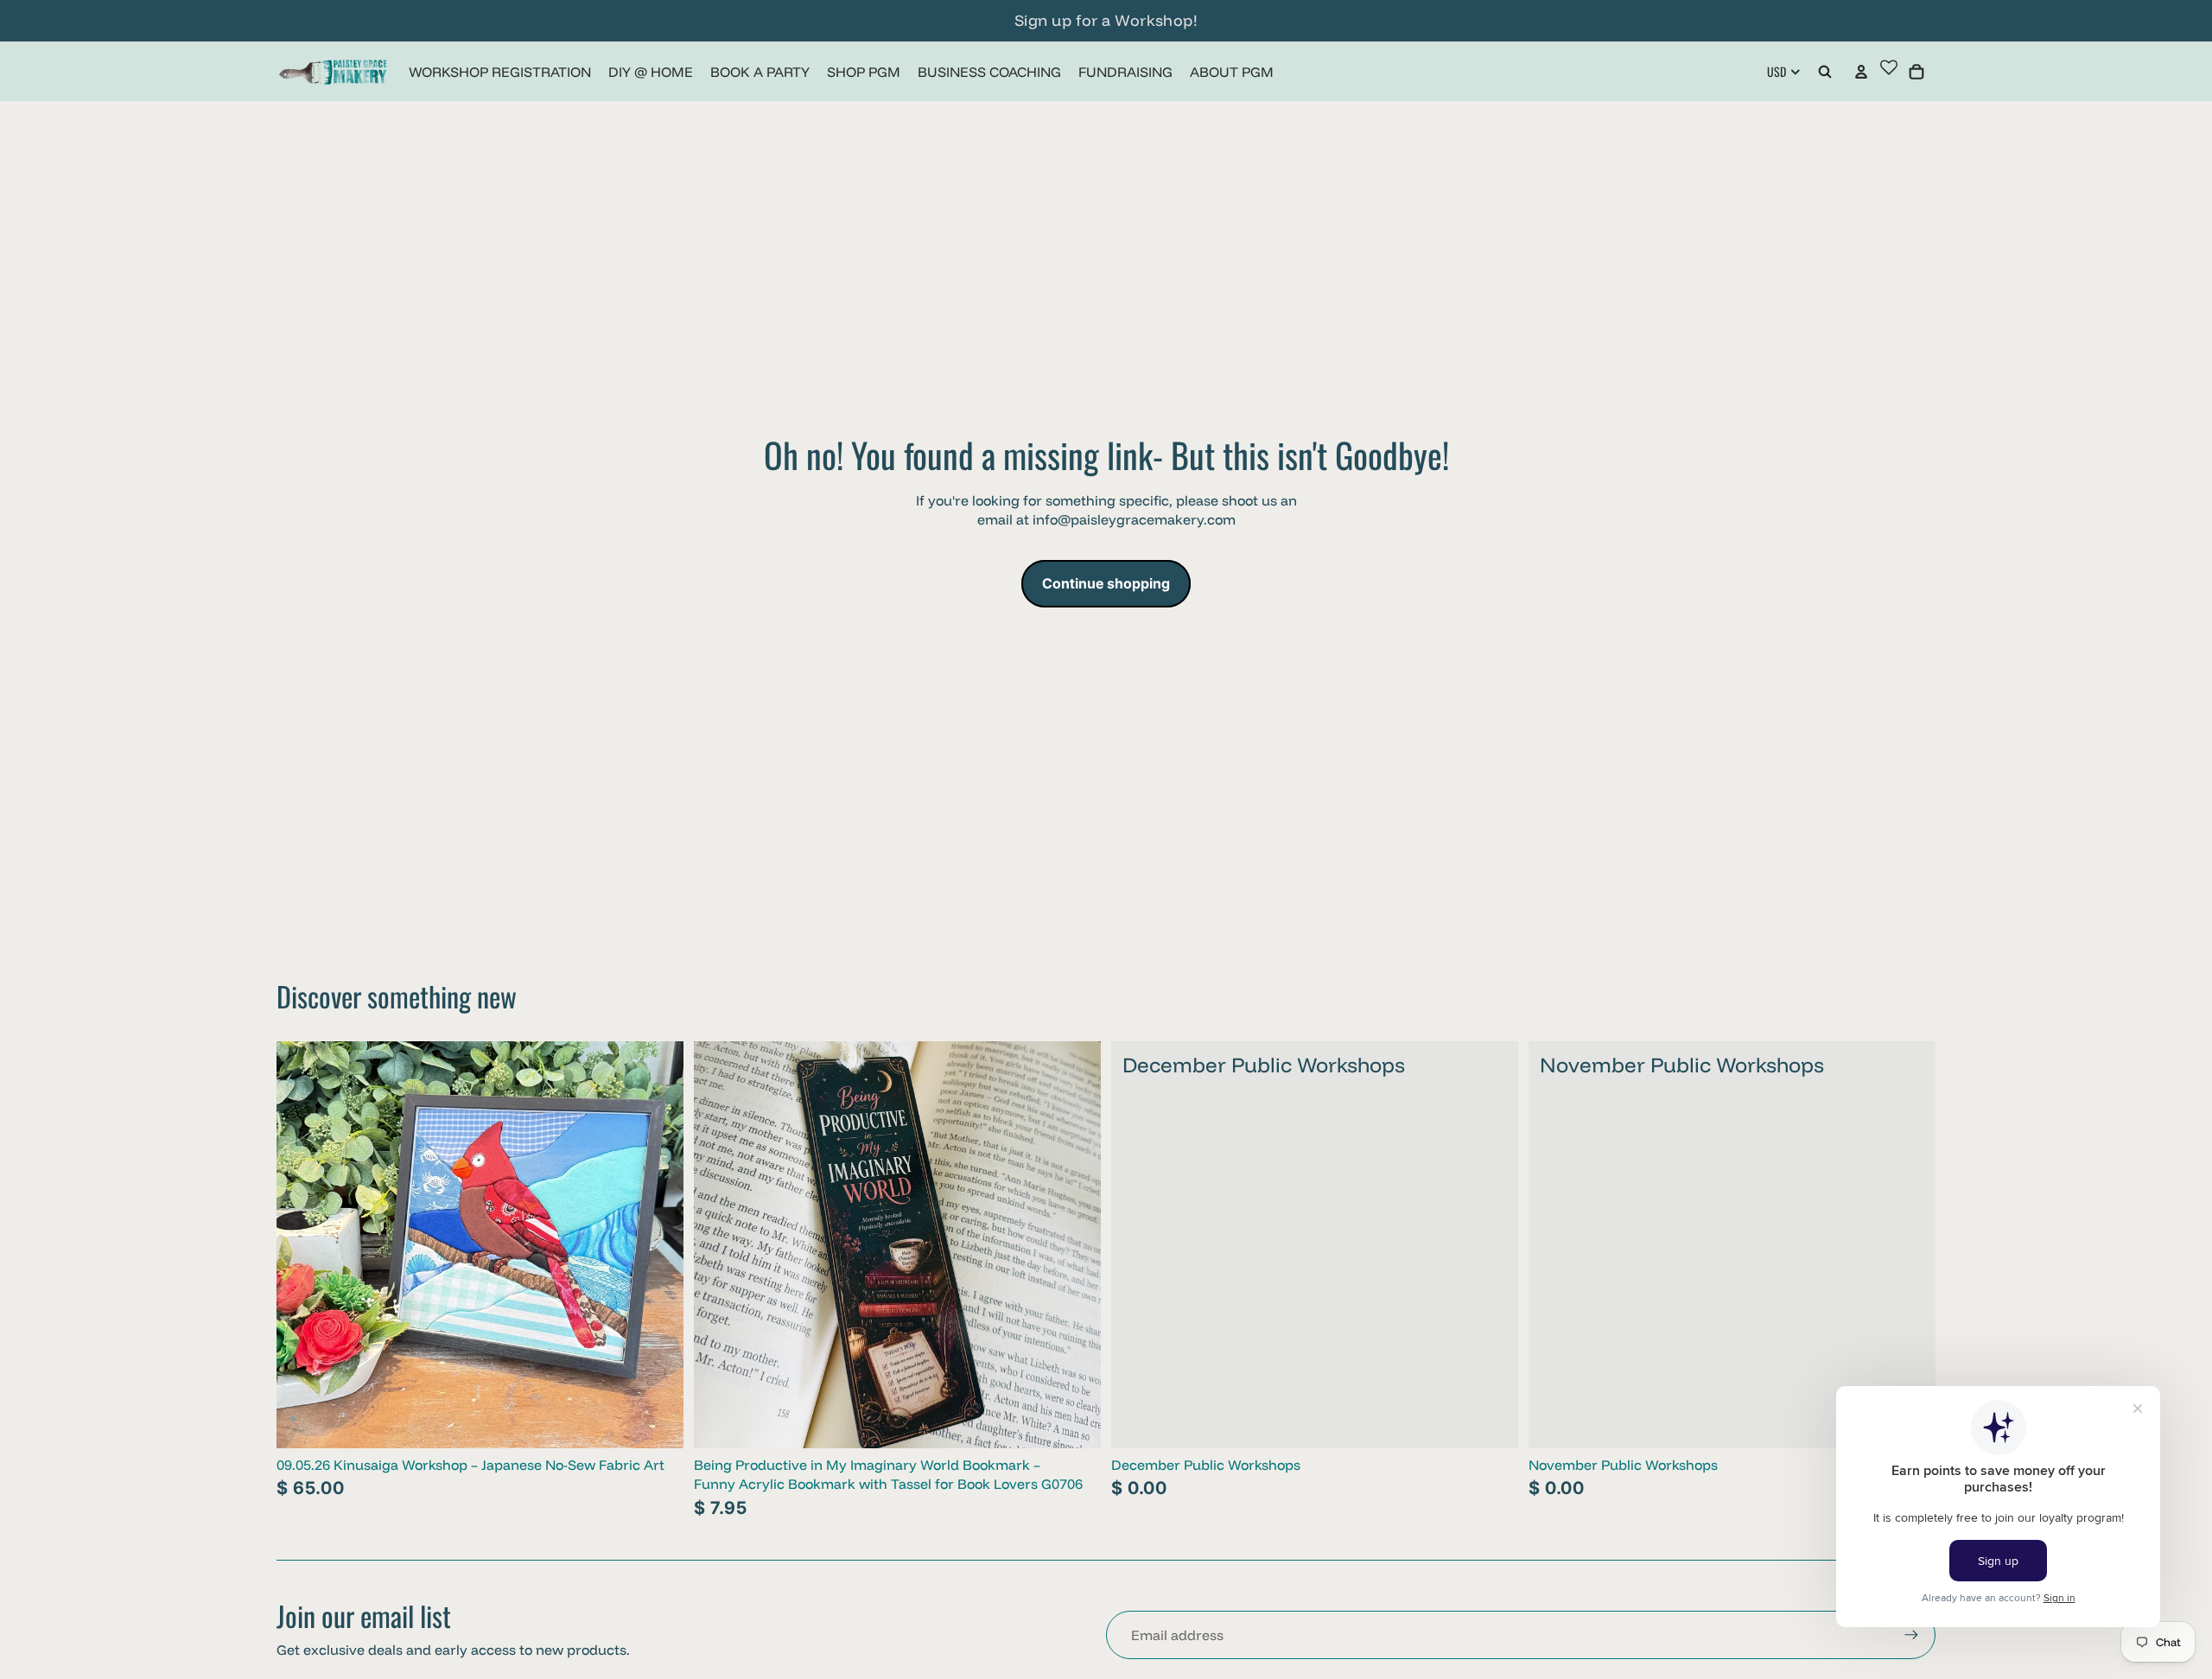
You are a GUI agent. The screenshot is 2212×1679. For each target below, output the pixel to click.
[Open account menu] (1861, 72)
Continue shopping (1106, 583)
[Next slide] (658, 1244)
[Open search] (1825, 72)
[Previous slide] (302, 1244)
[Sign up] (1911, 1635)
